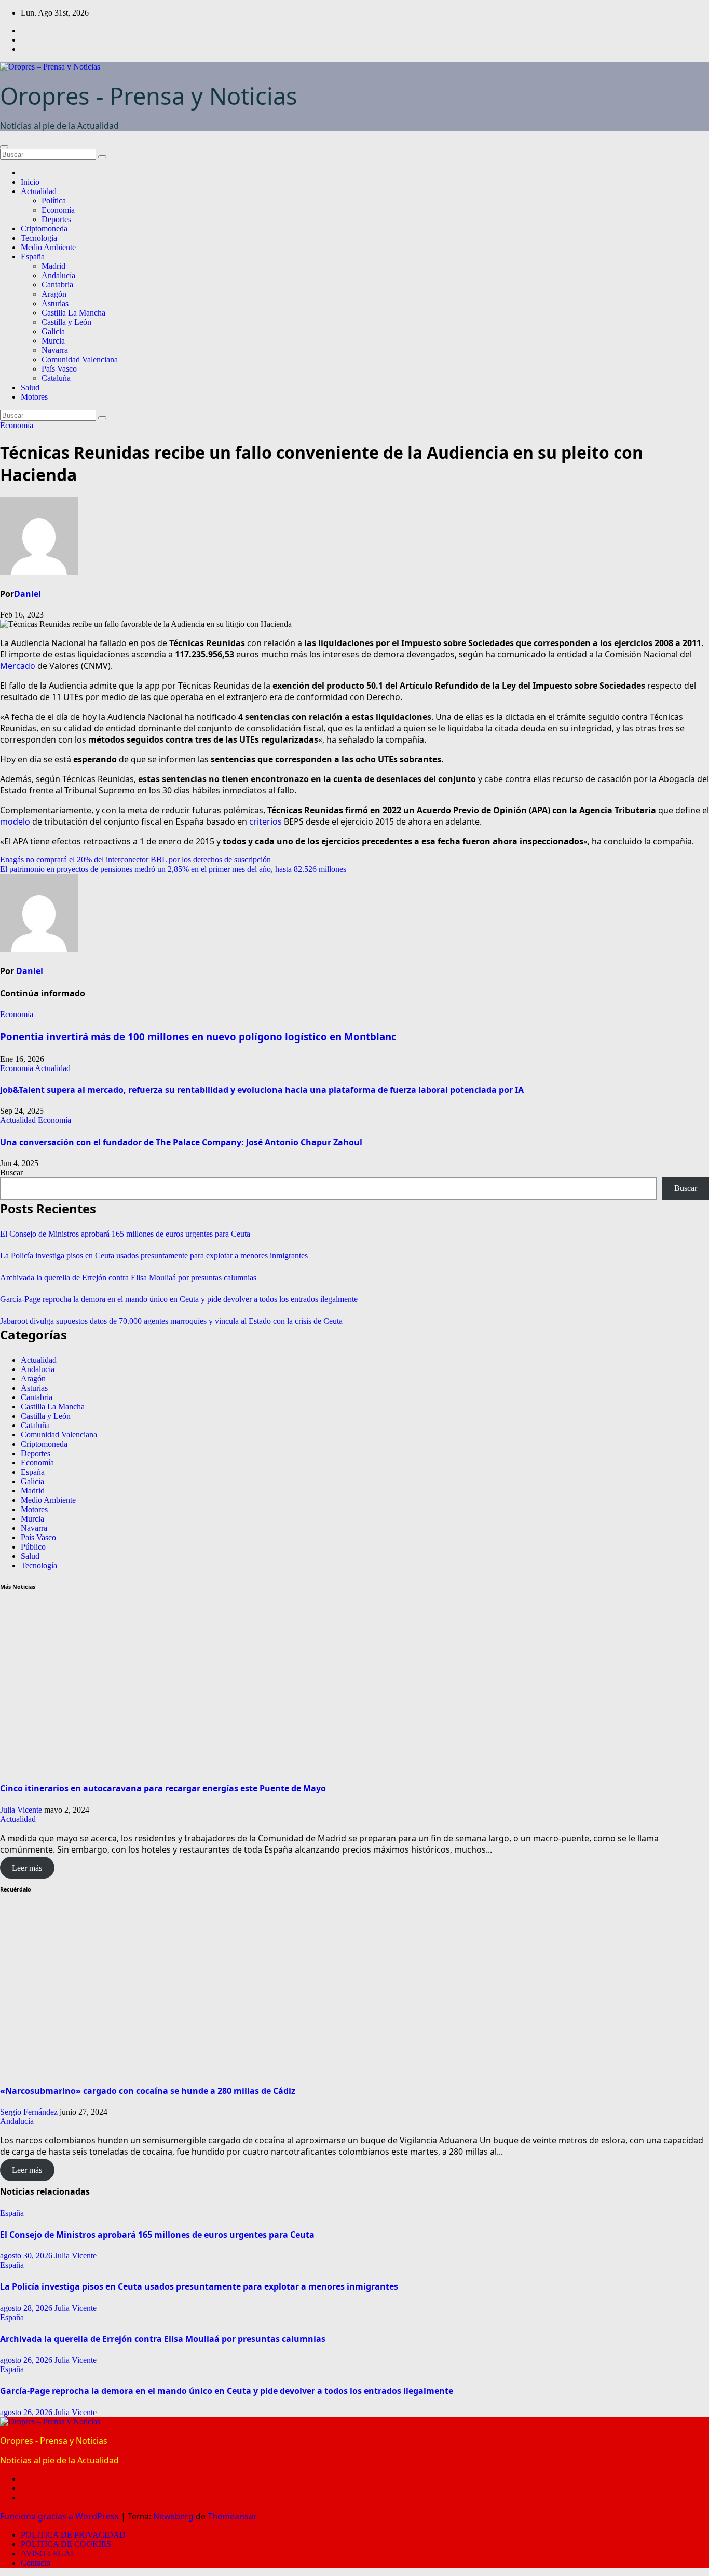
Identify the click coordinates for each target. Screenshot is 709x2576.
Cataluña (56, 378)
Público (33, 1547)
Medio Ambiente (48, 247)
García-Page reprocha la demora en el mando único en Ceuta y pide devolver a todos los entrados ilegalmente (179, 1299)
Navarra (55, 350)
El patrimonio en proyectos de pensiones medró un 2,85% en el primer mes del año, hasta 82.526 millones (173, 869)
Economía (58, 210)
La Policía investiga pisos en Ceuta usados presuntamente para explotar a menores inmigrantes (154, 1256)
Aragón (54, 294)
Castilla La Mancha (73, 313)
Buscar (11, 1173)
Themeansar (232, 2516)
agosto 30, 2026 (27, 2256)
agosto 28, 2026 (27, 2308)
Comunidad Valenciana (80, 359)
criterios (265, 821)
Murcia (53, 341)
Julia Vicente (21, 1810)
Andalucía (58, 275)
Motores (34, 397)
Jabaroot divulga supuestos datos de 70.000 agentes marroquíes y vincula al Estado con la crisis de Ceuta (171, 1321)
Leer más (27, 1868)
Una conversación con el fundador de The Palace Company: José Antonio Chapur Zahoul (182, 1142)
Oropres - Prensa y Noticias (149, 96)
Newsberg (173, 2516)
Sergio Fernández (29, 2112)
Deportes (56, 219)
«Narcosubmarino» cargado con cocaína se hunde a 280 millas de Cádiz (148, 2091)
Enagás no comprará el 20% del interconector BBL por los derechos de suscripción (135, 860)
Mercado (18, 666)
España (33, 257)
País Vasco (59, 369)
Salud (30, 387)
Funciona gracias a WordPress (60, 2516)
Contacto (36, 2563)
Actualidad (39, 191)
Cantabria (57, 285)
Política (54, 201)
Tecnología (39, 238)
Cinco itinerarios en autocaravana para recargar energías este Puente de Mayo (163, 1788)
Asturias (55, 303)
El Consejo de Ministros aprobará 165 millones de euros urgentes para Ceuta (125, 1234)
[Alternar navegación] (4, 147)
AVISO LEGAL (48, 2553)
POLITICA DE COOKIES (66, 2544)
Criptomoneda (44, 229)
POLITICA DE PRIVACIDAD (73, 2535)
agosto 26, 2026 (27, 2360)
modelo (15, 821)
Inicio (30, 182)
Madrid (53, 266)
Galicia (53, 331)
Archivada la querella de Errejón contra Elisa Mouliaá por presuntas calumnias (128, 1277)
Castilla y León (66, 322)
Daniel (28, 594)
